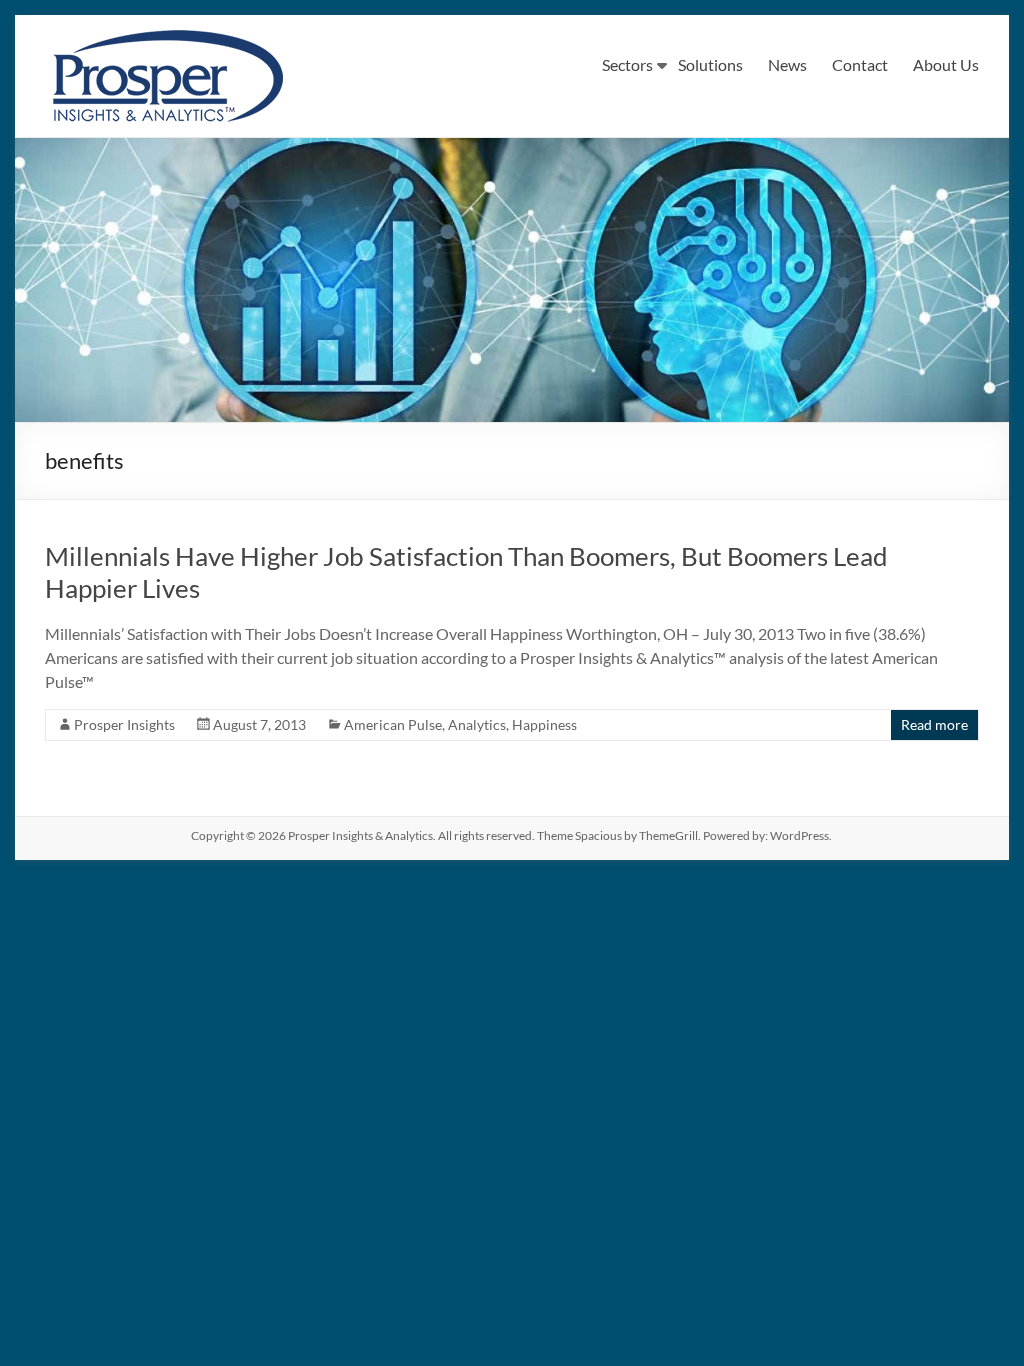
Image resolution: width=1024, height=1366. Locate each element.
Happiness (544, 724)
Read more (934, 724)
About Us (946, 64)
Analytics (477, 724)
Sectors (627, 64)
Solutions (710, 64)
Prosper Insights (124, 724)
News (787, 64)
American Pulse (393, 724)
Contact (860, 64)
